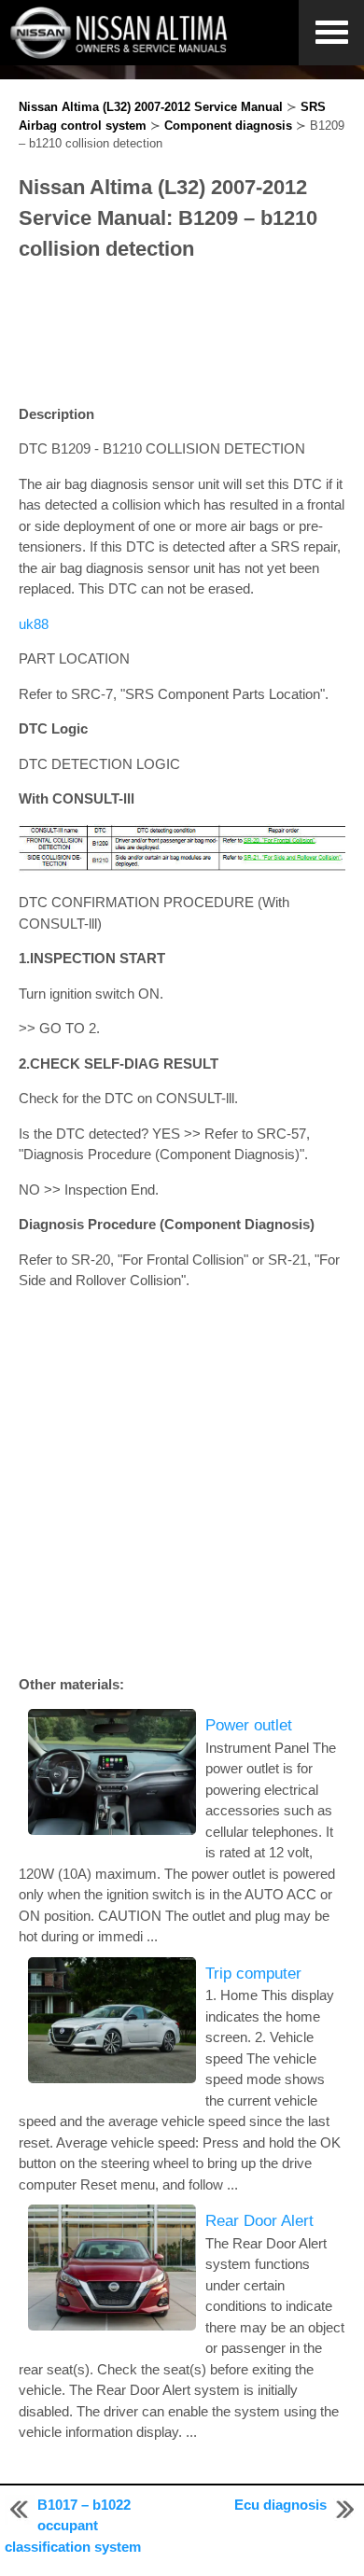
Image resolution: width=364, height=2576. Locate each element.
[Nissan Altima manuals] (121, 54)
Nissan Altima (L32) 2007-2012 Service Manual (151, 107)
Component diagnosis (228, 126)
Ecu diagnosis (280, 2505)
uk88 (34, 624)
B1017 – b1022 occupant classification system (73, 2526)
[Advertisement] (182, 334)
